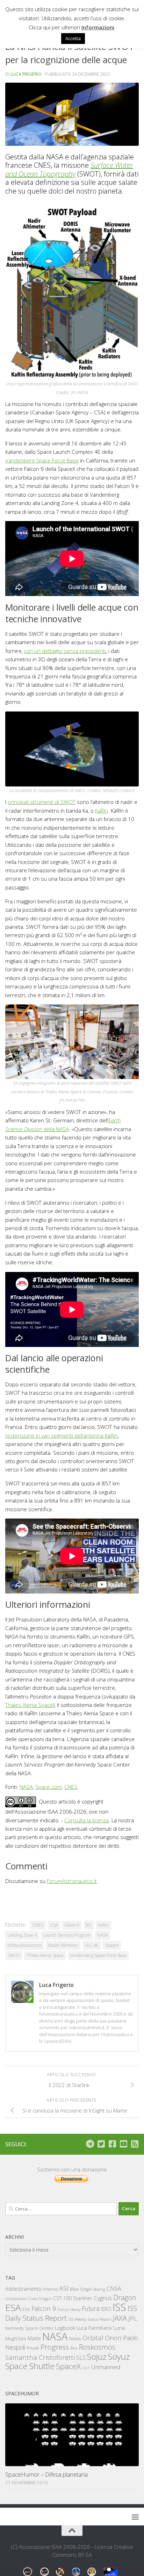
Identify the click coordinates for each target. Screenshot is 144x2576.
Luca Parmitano (94, 2328)
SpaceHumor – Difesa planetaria (46, 2474)
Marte (34, 2338)
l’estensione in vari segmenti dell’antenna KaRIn (62, 1436)
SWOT (14, 1955)
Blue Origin (81, 2289)
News (75, 2338)
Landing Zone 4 (22, 1935)
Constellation (16, 2299)
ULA (86, 2368)
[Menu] (135, 2517)
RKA (74, 2348)
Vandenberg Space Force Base (42, 460)
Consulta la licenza (87, 1820)
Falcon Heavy (69, 2309)
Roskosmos (97, 2347)
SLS (81, 2358)
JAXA (120, 2318)
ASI (64, 2288)
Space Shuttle (30, 2366)
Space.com (48, 1787)
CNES (71, 1787)
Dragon (125, 2298)
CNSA (114, 2289)
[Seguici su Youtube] (123, 2144)
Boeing (99, 2289)
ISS (119, 2307)
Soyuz (119, 2357)
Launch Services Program (67, 1935)
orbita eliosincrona (25, 1945)
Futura (91, 2308)
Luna (119, 2328)
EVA (26, 2309)
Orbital (93, 2338)
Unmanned (106, 2367)
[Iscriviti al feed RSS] (135, 2144)
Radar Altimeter (63, 1945)
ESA (13, 2307)
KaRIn (102, 811)
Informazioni (98, 27)
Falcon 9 (72, 1925)
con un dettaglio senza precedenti (65, 651)
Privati (33, 2348)
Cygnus (103, 2298)
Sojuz (97, 2356)
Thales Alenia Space (29, 1705)
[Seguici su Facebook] (112, 2144)
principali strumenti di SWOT (42, 802)
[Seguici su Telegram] (90, 2144)
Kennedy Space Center (29, 2328)
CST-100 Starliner (73, 2298)
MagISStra (16, 2338)
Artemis (50, 2289)
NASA (26, 1787)
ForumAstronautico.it (72, 1881)
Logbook (65, 2328)
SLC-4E (92, 1945)
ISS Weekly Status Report (90, 2319)
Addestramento (23, 2289)
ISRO (106, 2309)
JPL (89, 1925)
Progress (55, 2347)
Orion (113, 2338)
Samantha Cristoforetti (40, 2357)
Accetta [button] (73, 38)
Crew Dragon (40, 2299)
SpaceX (112, 1945)
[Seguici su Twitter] (101, 2144)
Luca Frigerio (26, 74)
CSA (54, 1925)
